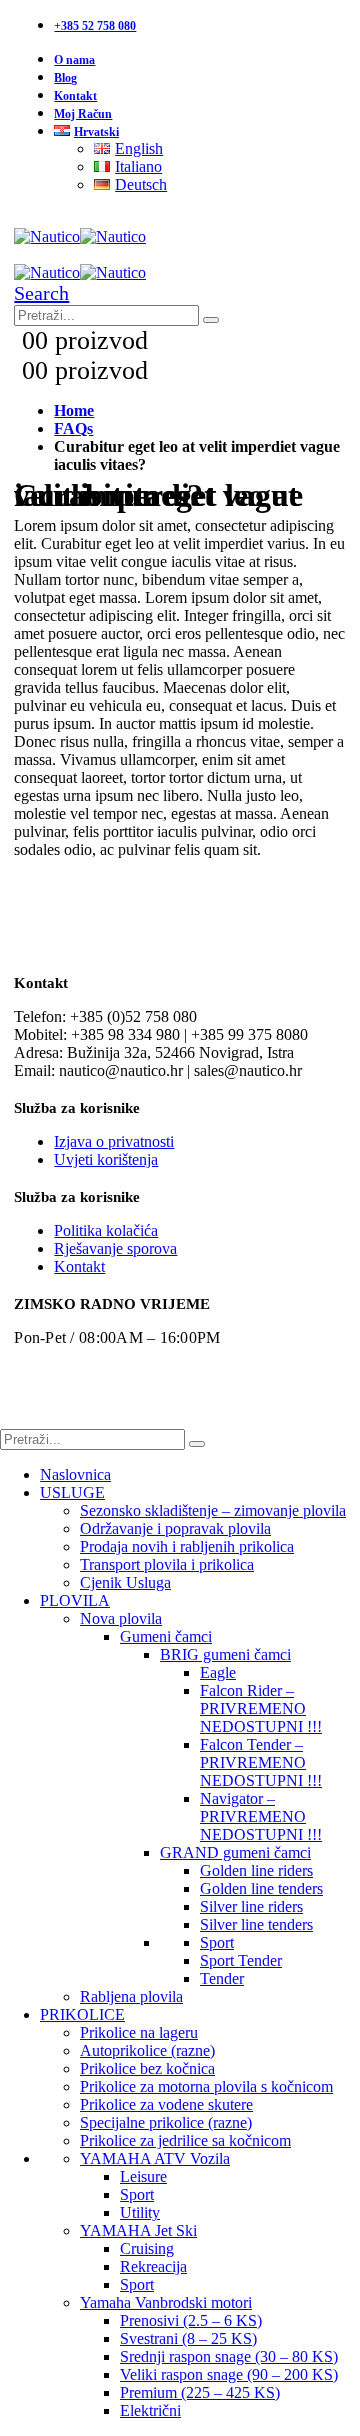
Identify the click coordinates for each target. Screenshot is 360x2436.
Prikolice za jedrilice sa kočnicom (185, 2140)
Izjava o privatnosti (114, 1141)
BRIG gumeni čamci (225, 1654)
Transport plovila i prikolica (167, 1564)
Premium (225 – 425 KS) (200, 2392)
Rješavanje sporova (115, 1248)
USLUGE (72, 1492)
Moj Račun (83, 114)
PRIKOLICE (82, 2014)
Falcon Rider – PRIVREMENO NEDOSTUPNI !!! (261, 1708)
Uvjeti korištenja (106, 1159)
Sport (217, 1942)
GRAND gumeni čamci (235, 1852)
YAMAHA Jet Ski (138, 2230)
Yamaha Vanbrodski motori (166, 2302)
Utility (140, 2212)
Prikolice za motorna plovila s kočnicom (206, 2086)
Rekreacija (153, 2266)
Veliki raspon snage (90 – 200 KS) (229, 2374)
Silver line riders (251, 1906)
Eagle (218, 1672)
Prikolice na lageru (139, 2032)
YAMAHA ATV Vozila (155, 2158)
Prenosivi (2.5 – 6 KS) (191, 2320)
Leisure (143, 2176)
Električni (150, 2410)
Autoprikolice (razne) (147, 2050)
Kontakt (75, 96)
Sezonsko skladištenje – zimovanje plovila (213, 1510)
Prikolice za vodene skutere (166, 2104)
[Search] (211, 320)
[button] (41, 293)
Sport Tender (241, 1960)
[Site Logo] (80, 236)
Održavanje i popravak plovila (175, 1528)
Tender (222, 1978)
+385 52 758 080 (95, 26)
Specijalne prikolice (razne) (166, 2122)
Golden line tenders (261, 1888)
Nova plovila (121, 1618)
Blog (65, 78)
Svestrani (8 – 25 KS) (188, 2338)
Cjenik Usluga (125, 1582)
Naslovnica (75, 1474)
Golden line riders (256, 1870)
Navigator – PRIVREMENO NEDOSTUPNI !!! (261, 1816)
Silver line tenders (256, 1924)
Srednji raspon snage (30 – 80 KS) (229, 2356)
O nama (74, 60)
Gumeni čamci (166, 1636)
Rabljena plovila (131, 1996)
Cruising (147, 2248)
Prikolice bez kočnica (147, 2068)
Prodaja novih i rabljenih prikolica (187, 1546)
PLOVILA (75, 1600)
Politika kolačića (106, 1230)
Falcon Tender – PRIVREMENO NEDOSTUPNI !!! (261, 1762)
